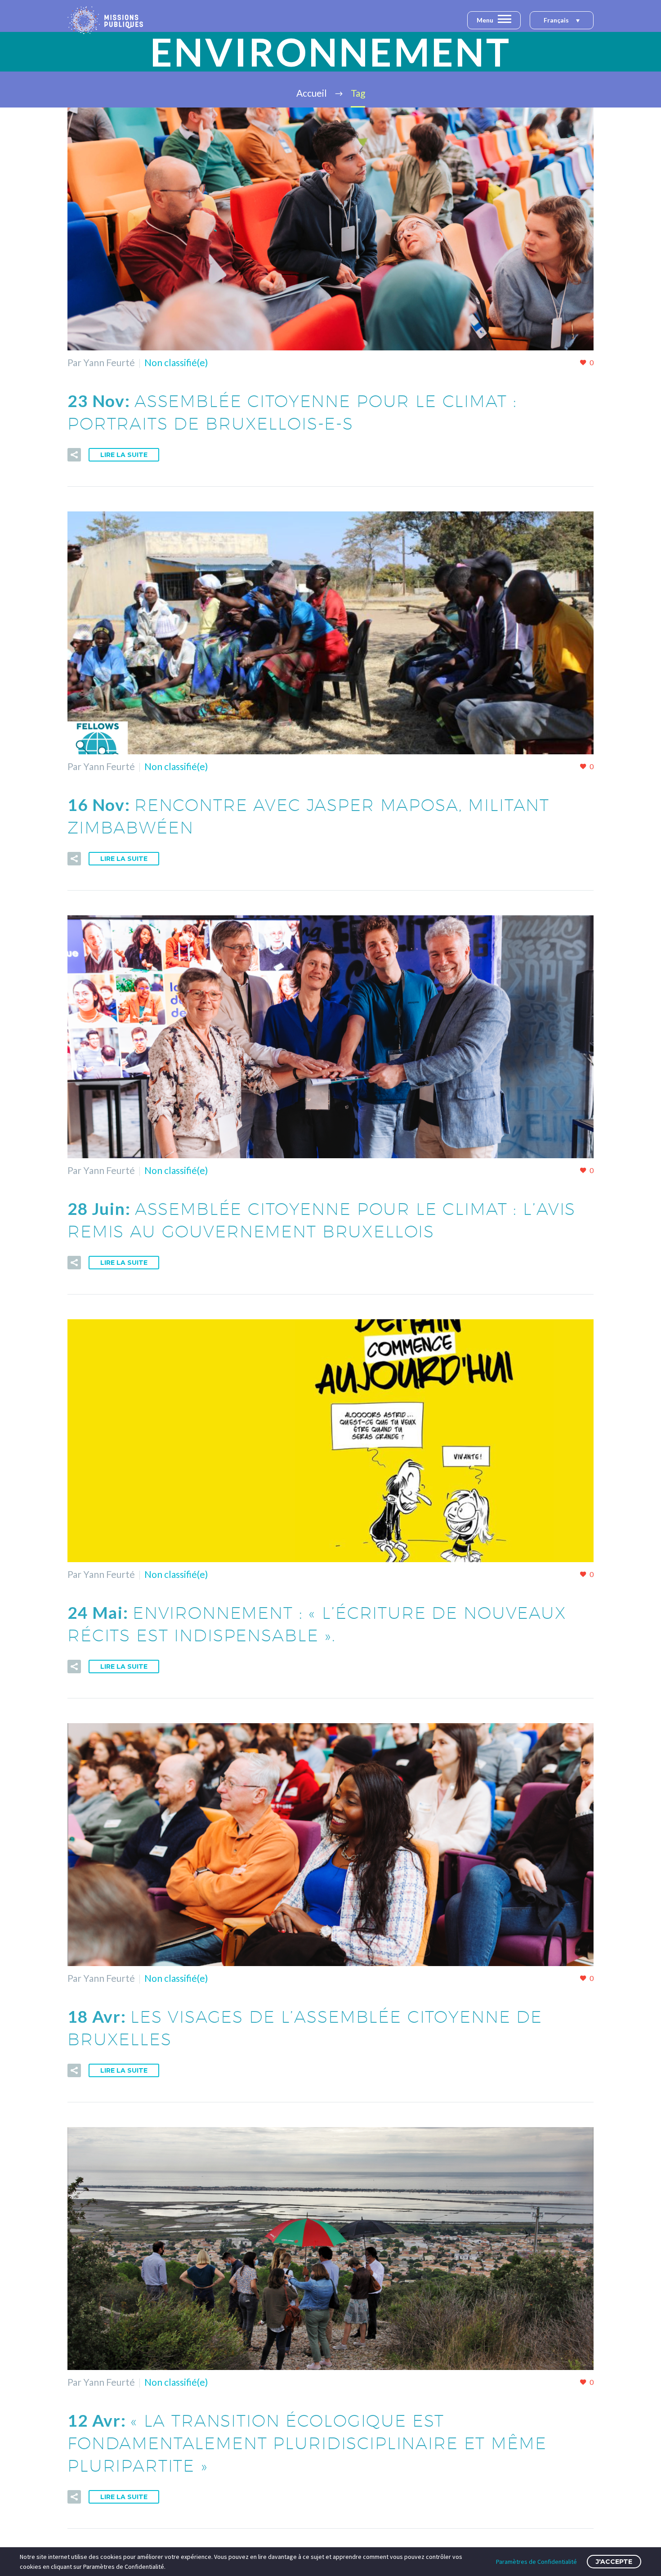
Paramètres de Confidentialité (536, 2562)
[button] (562, 21)
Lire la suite (124, 455)
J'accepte (614, 2562)
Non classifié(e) (176, 362)
